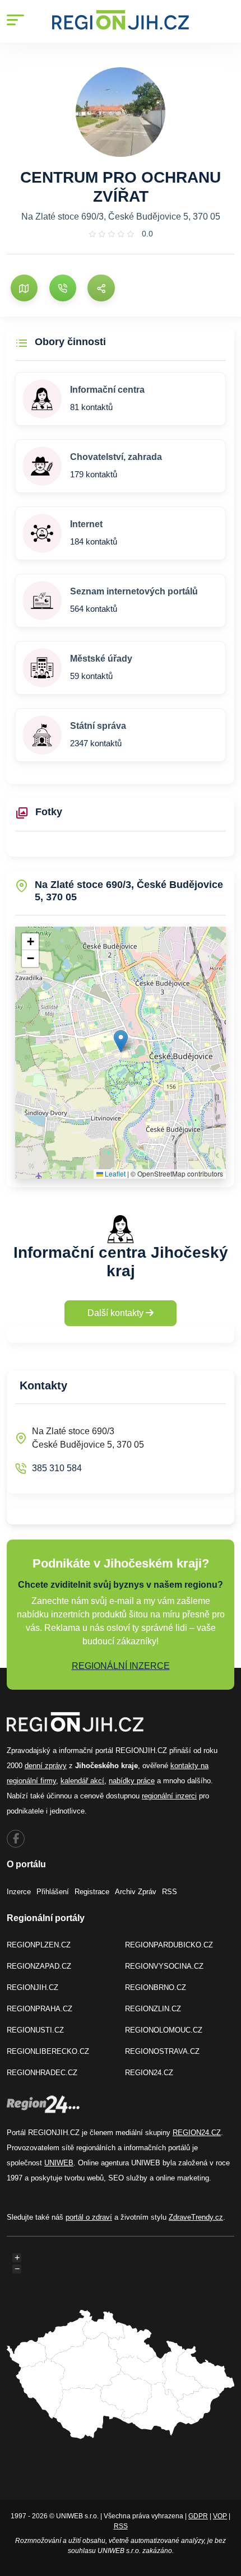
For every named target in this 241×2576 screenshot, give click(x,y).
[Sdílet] (101, 288)
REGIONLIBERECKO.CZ (48, 2051)
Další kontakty (117, 1313)
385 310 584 (57, 1468)
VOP (220, 2516)
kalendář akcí (82, 1781)
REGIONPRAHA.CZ (40, 2009)
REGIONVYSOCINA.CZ (164, 1966)
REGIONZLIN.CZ (153, 2009)
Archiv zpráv (136, 1892)
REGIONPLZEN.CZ (39, 1945)
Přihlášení (53, 1892)
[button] (121, 1041)
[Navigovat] (24, 288)
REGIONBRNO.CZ (156, 1987)
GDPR (198, 2516)
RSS (170, 1892)
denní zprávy (46, 1766)
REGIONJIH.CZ (33, 1987)
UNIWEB (59, 2163)
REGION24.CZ (149, 2073)
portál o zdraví (89, 2217)
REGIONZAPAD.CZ (39, 1966)
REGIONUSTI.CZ (35, 2030)
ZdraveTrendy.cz (196, 2217)
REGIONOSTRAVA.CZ (162, 2051)
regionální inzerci (169, 1796)
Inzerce (19, 1892)
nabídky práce (132, 1781)
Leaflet (114, 1173)
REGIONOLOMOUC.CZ (164, 2030)
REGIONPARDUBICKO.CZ (169, 1945)
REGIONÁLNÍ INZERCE (121, 1666)
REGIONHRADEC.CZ (42, 2073)
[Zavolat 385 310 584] (63, 288)
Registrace (92, 1892)
